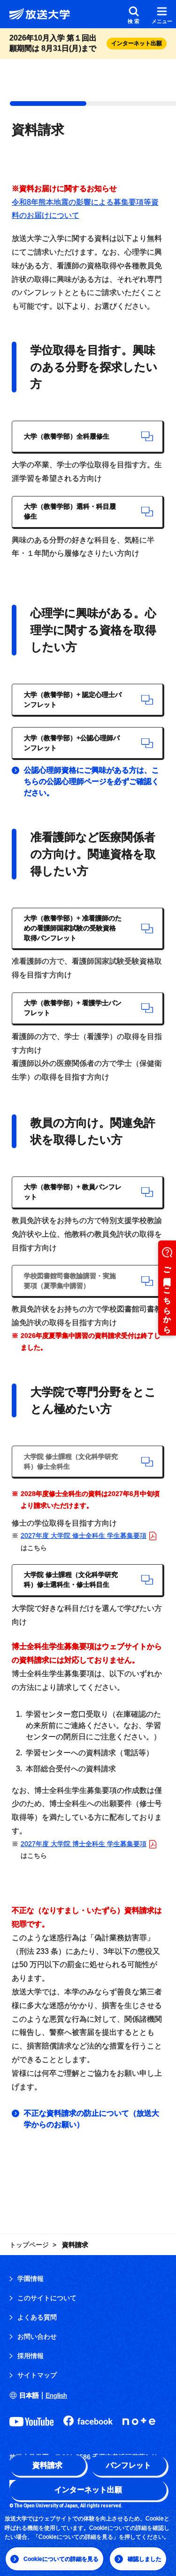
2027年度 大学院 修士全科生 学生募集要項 (84, 1536)
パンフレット (129, 2465)
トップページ (29, 2245)
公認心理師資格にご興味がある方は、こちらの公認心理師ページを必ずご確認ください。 (92, 781)
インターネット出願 (88, 2490)
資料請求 (47, 2465)
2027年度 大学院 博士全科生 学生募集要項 (84, 1844)
